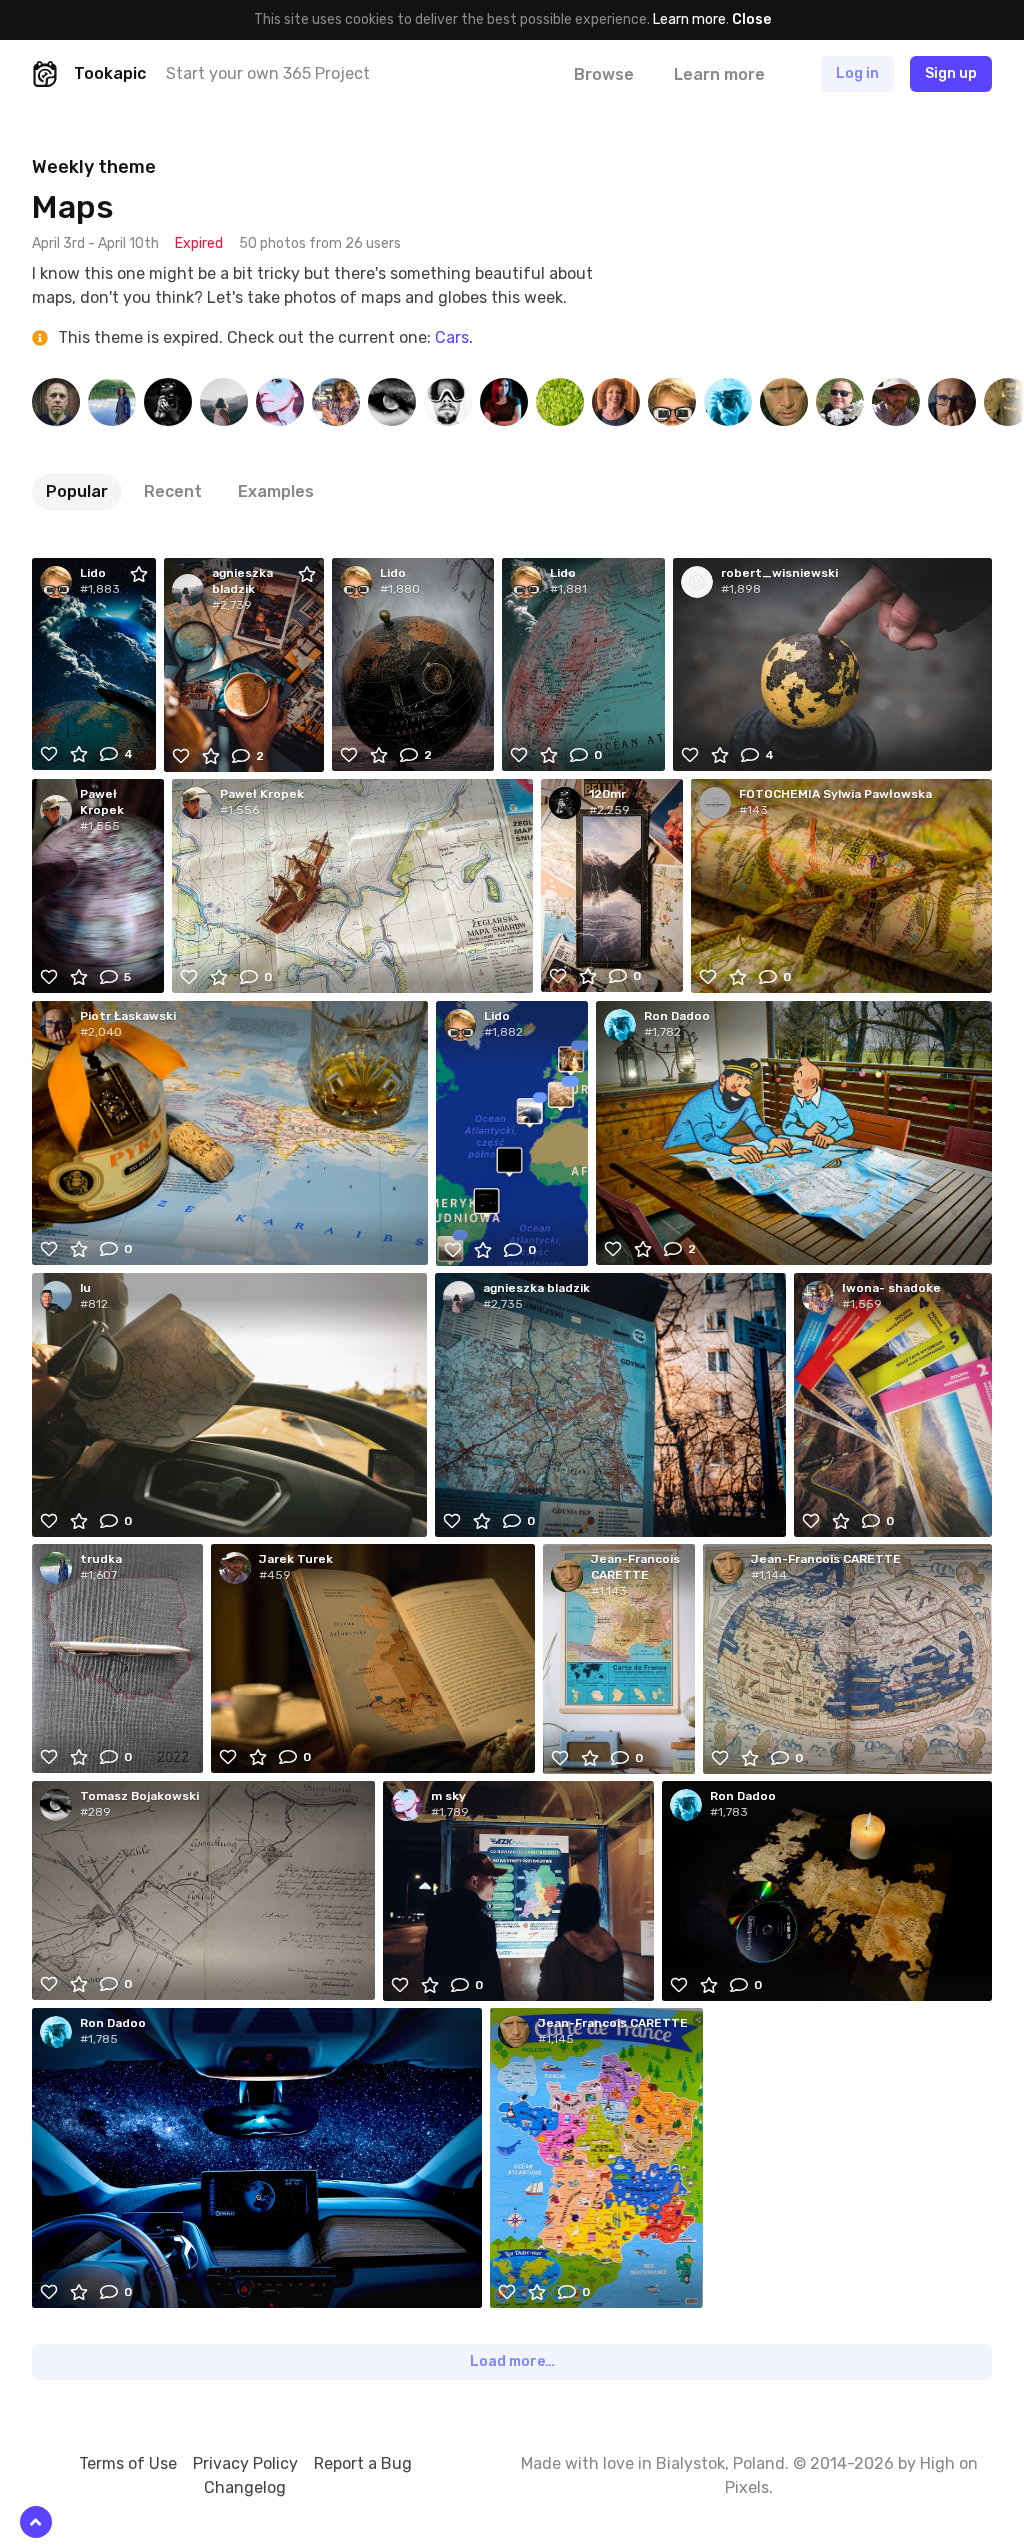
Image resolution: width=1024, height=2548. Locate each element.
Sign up (951, 73)
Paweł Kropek (102, 802)
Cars (452, 337)
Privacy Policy (245, 2463)
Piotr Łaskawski (128, 1016)
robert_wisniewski (779, 573)
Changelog (245, 2487)
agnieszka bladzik (242, 581)
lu (85, 1288)
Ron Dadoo (677, 1016)
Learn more (689, 19)
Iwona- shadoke (891, 1288)
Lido (93, 573)
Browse (604, 74)
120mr (607, 794)
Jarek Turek (296, 1559)
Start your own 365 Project (268, 73)
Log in (857, 73)
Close (751, 19)
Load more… (512, 2361)
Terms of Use (128, 2463)
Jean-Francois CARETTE (635, 1567)
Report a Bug (363, 2463)
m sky (448, 1796)
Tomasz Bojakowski (139, 1796)
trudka (101, 1559)
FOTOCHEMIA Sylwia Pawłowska (835, 794)
